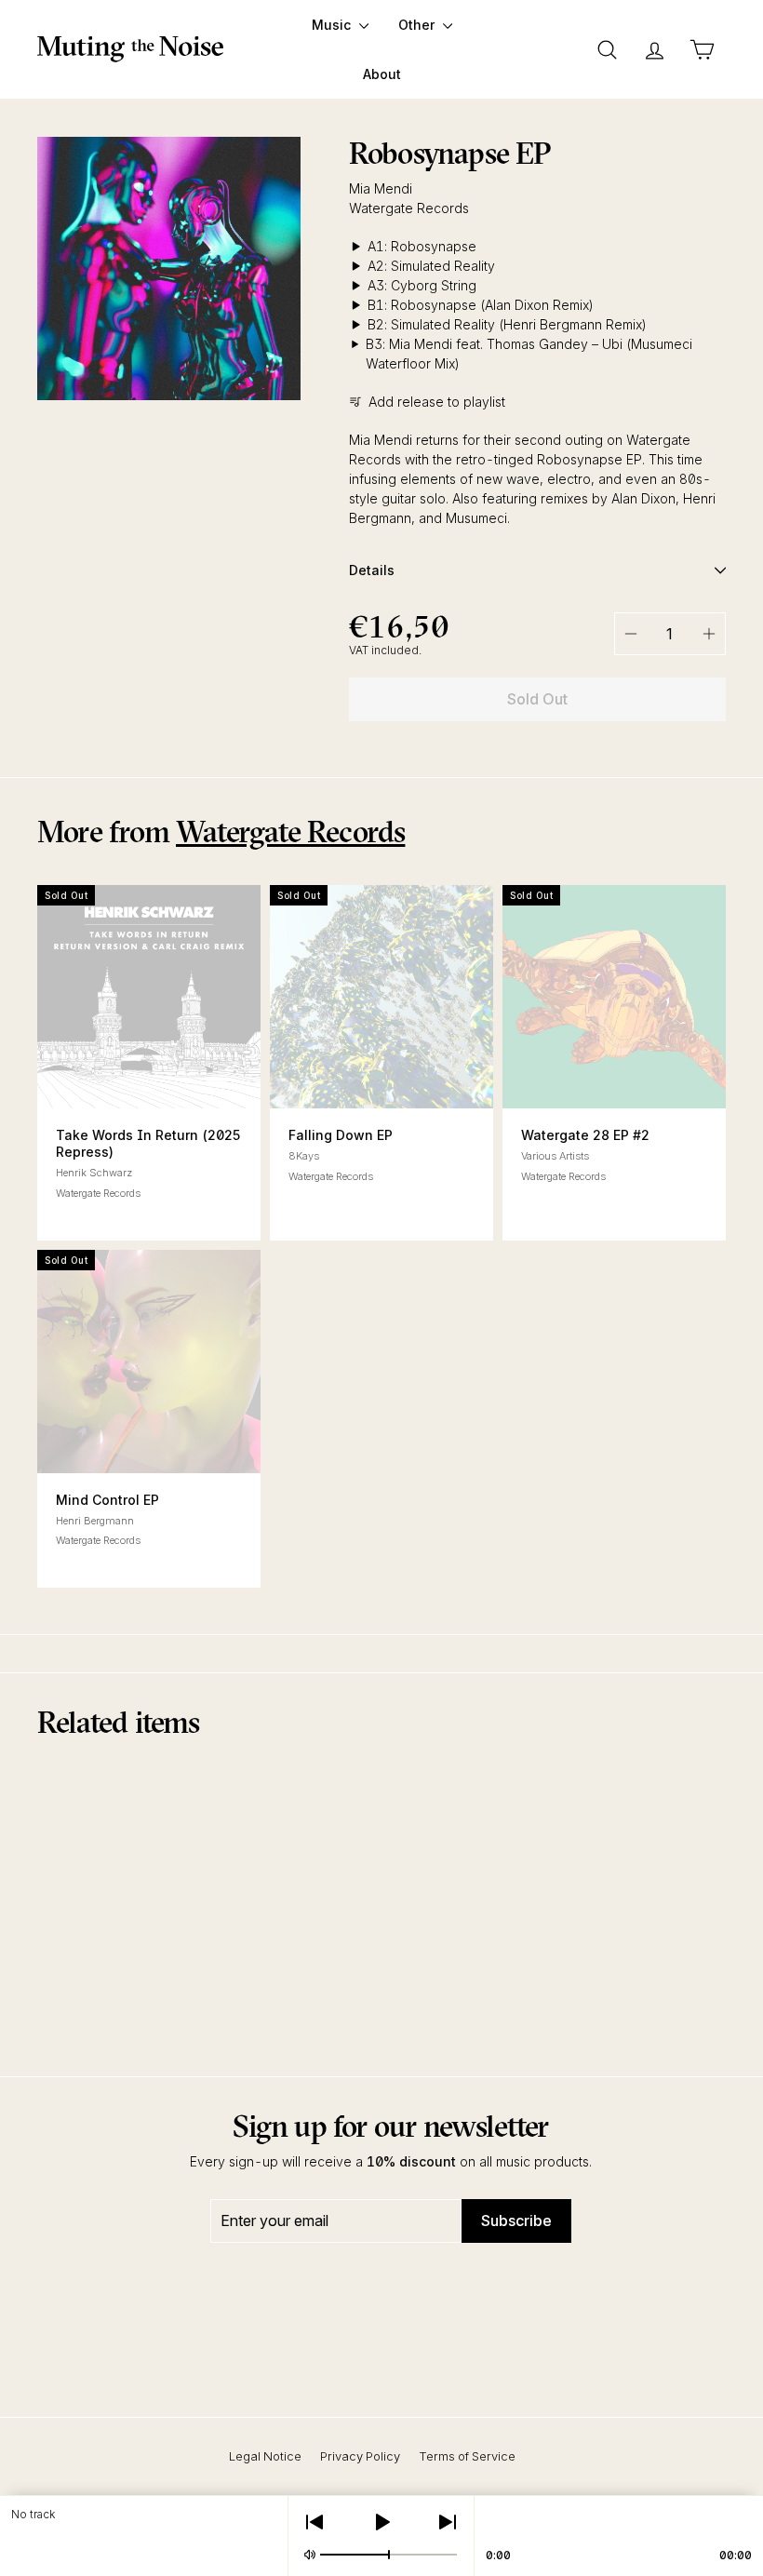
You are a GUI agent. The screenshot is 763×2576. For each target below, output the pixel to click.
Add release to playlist (437, 402)
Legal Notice (265, 2456)
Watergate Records (409, 208)
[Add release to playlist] (381, 1080)
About (382, 74)
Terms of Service (467, 2456)
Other (418, 25)
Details (372, 570)
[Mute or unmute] (310, 2555)
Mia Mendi (381, 188)
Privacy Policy (360, 2456)
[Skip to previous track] (315, 2522)
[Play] (381, 2522)
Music (333, 25)
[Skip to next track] (448, 2522)
